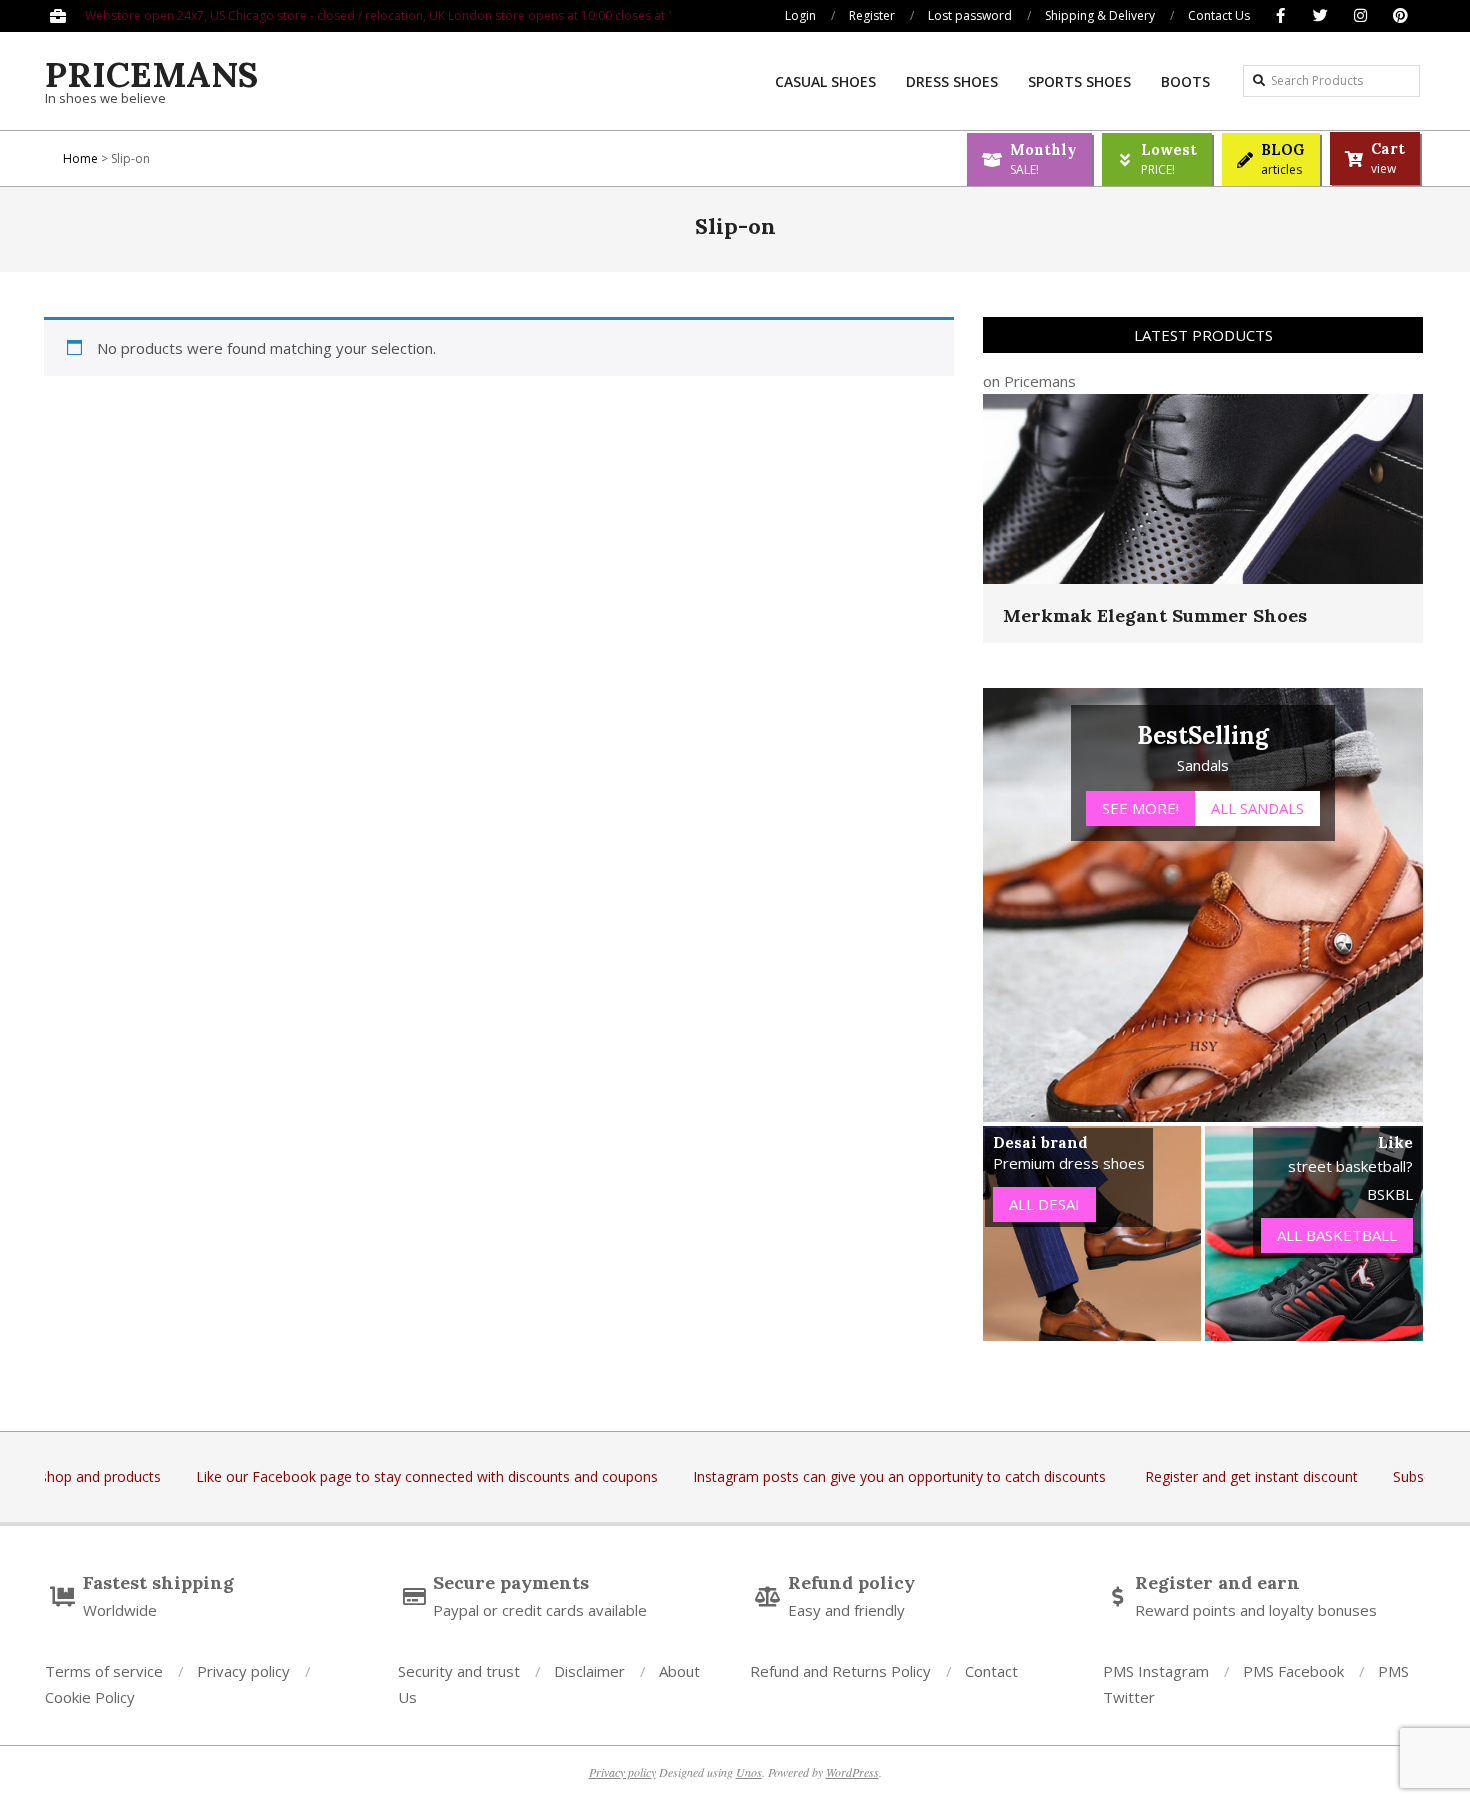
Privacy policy (622, 1772)
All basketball (1337, 1235)
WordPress (852, 1772)
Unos (749, 1772)
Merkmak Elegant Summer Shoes (1155, 615)
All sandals (1257, 808)
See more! (1140, 808)
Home (80, 158)
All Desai (1044, 1204)
